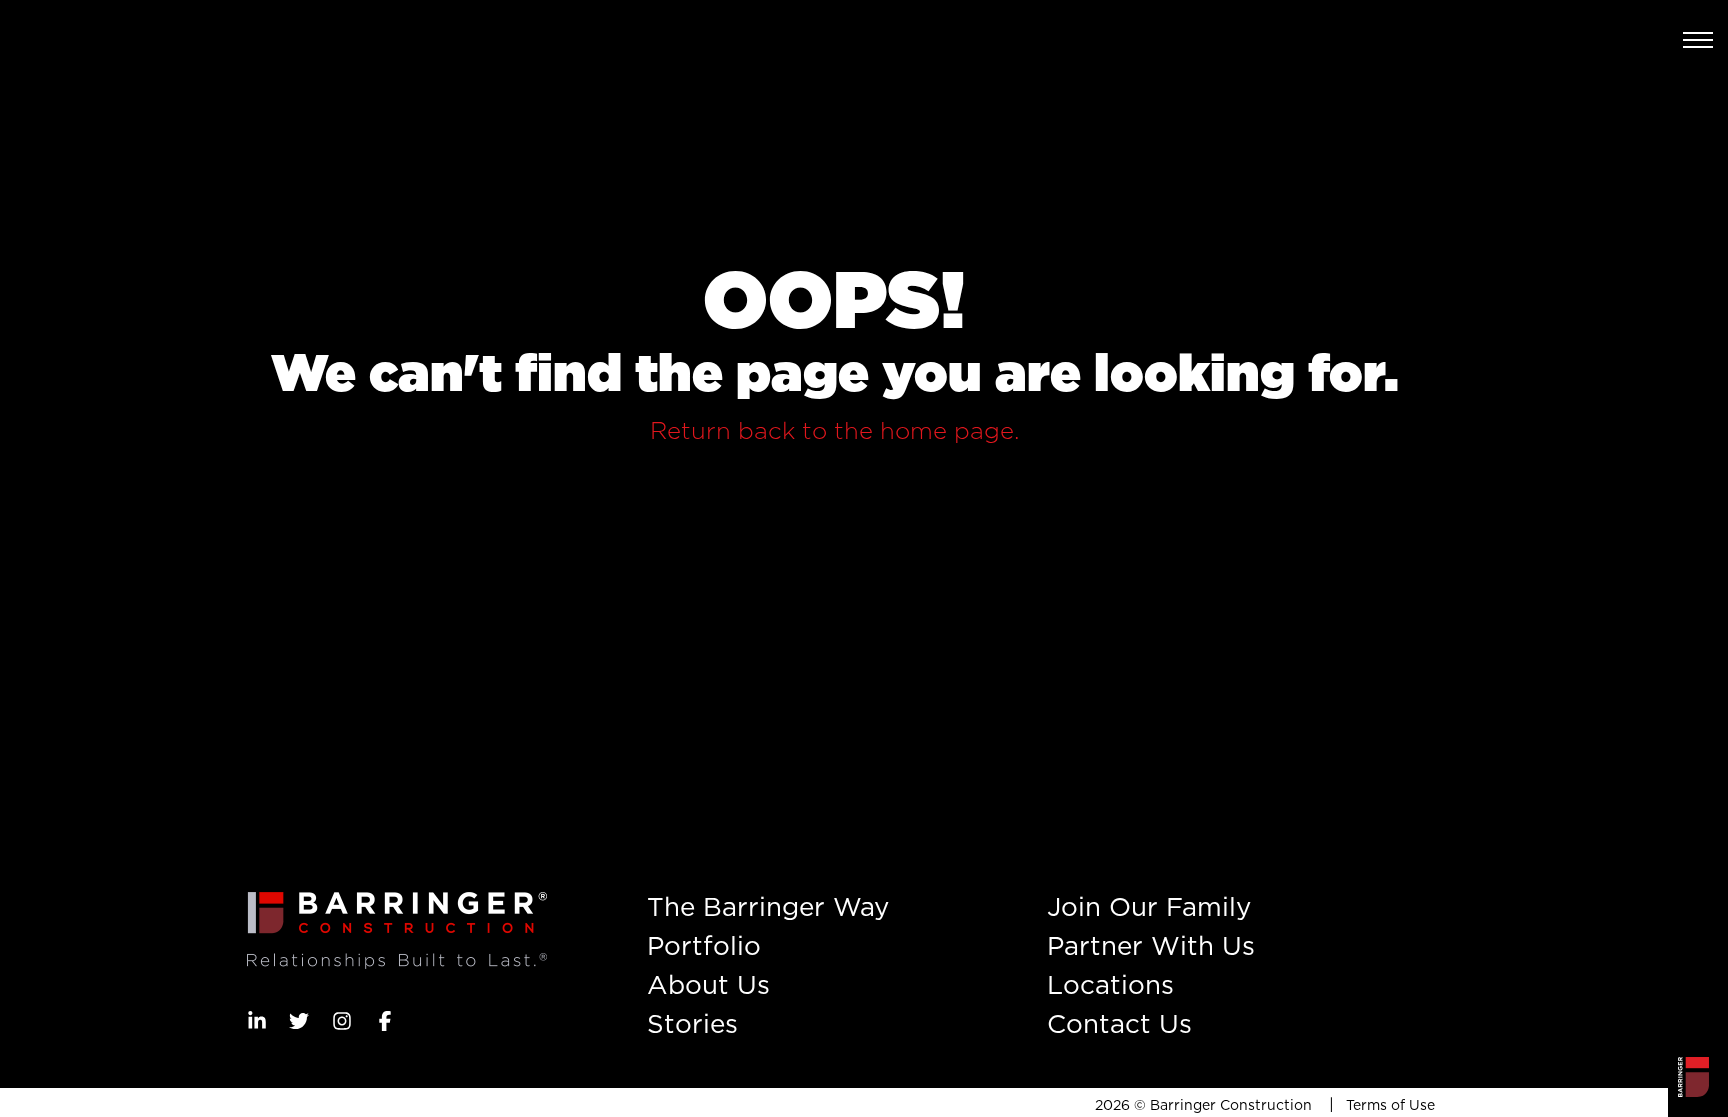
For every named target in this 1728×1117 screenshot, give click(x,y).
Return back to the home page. (835, 430)
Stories (692, 1023)
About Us (708, 984)
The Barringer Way (768, 906)
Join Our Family (1149, 906)
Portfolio (704, 945)
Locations (1110, 984)
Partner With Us (1151, 945)
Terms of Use (1390, 1105)
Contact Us (1119, 1023)
